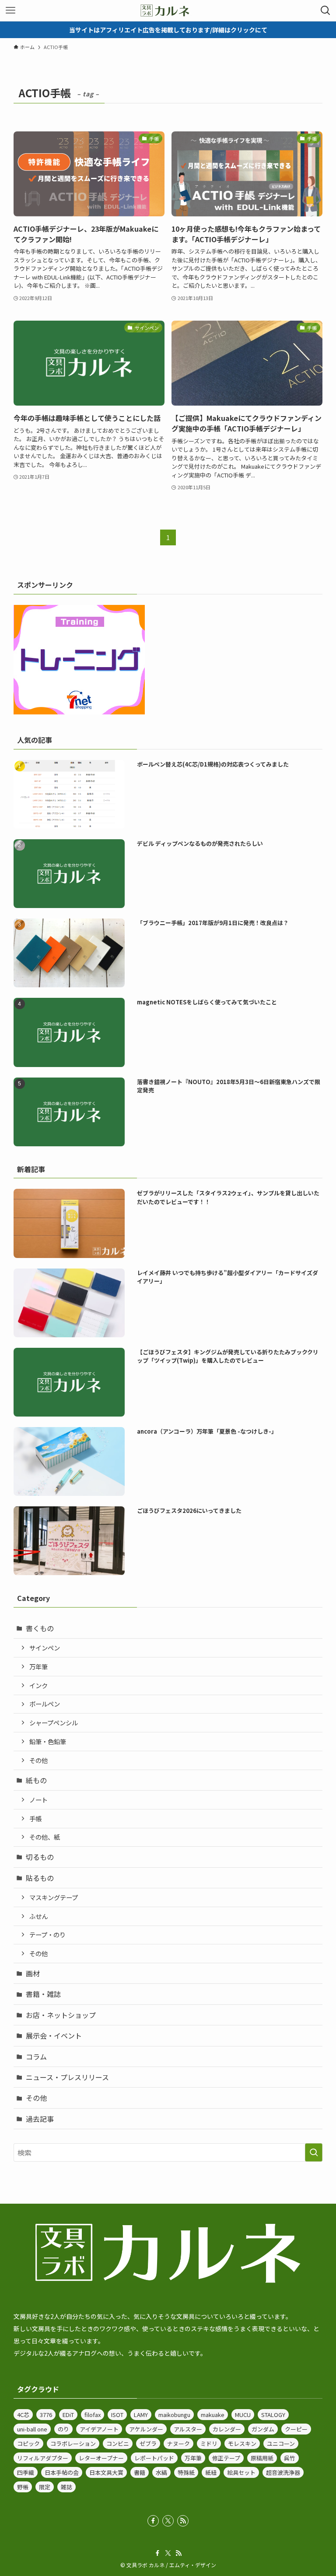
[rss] (183, 2521)
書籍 (140, 2472)
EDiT (68, 2415)
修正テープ (226, 2458)
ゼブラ (148, 2443)
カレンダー (227, 2429)
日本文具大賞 (106, 2472)
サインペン (45, 1648)
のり (63, 2429)
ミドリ (209, 2443)
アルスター (188, 2429)
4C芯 (23, 2415)
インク (38, 1685)
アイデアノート (99, 2429)
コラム (36, 2057)
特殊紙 (186, 2472)
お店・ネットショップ (61, 2015)
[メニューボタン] (10, 11)
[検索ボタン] (325, 11)
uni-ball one (32, 2429)
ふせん (38, 1916)
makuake (213, 2415)
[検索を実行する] (314, 2152)
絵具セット (241, 2472)
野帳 (23, 2487)
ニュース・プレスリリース (67, 2077)
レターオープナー (101, 2458)
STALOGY (273, 2415)
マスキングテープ (54, 1897)
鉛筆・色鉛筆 (48, 1741)
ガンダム (263, 2429)
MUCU (243, 2415)
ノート (38, 1800)
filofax (93, 2415)
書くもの (40, 1628)
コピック (28, 2443)
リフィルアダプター (43, 2458)
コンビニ (118, 2443)
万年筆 (38, 1666)
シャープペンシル (54, 1723)
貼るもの (40, 1878)
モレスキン (242, 2443)
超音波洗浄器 (283, 2472)
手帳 (35, 1818)
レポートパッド (154, 2458)
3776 (46, 2415)
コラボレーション (73, 2443)
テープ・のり (47, 1935)
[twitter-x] (168, 2521)
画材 (33, 1973)
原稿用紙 (262, 2458)
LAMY (141, 2415)
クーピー (296, 2429)
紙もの (36, 1780)
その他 (38, 1760)
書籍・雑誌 (43, 1994)
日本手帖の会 (62, 2472)
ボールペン (45, 1704)
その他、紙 (45, 1837)
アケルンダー (146, 2429)
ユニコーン (281, 2443)
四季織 (26, 2472)
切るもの (40, 1857)
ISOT (117, 2415)
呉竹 (290, 2458)
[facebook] (153, 2521)
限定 (45, 2487)
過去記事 (40, 2119)
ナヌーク (178, 2443)
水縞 (161, 2472)
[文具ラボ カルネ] (168, 11)
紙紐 (211, 2472)
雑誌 (66, 2487)
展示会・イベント (54, 2035)
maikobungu (174, 2415)
